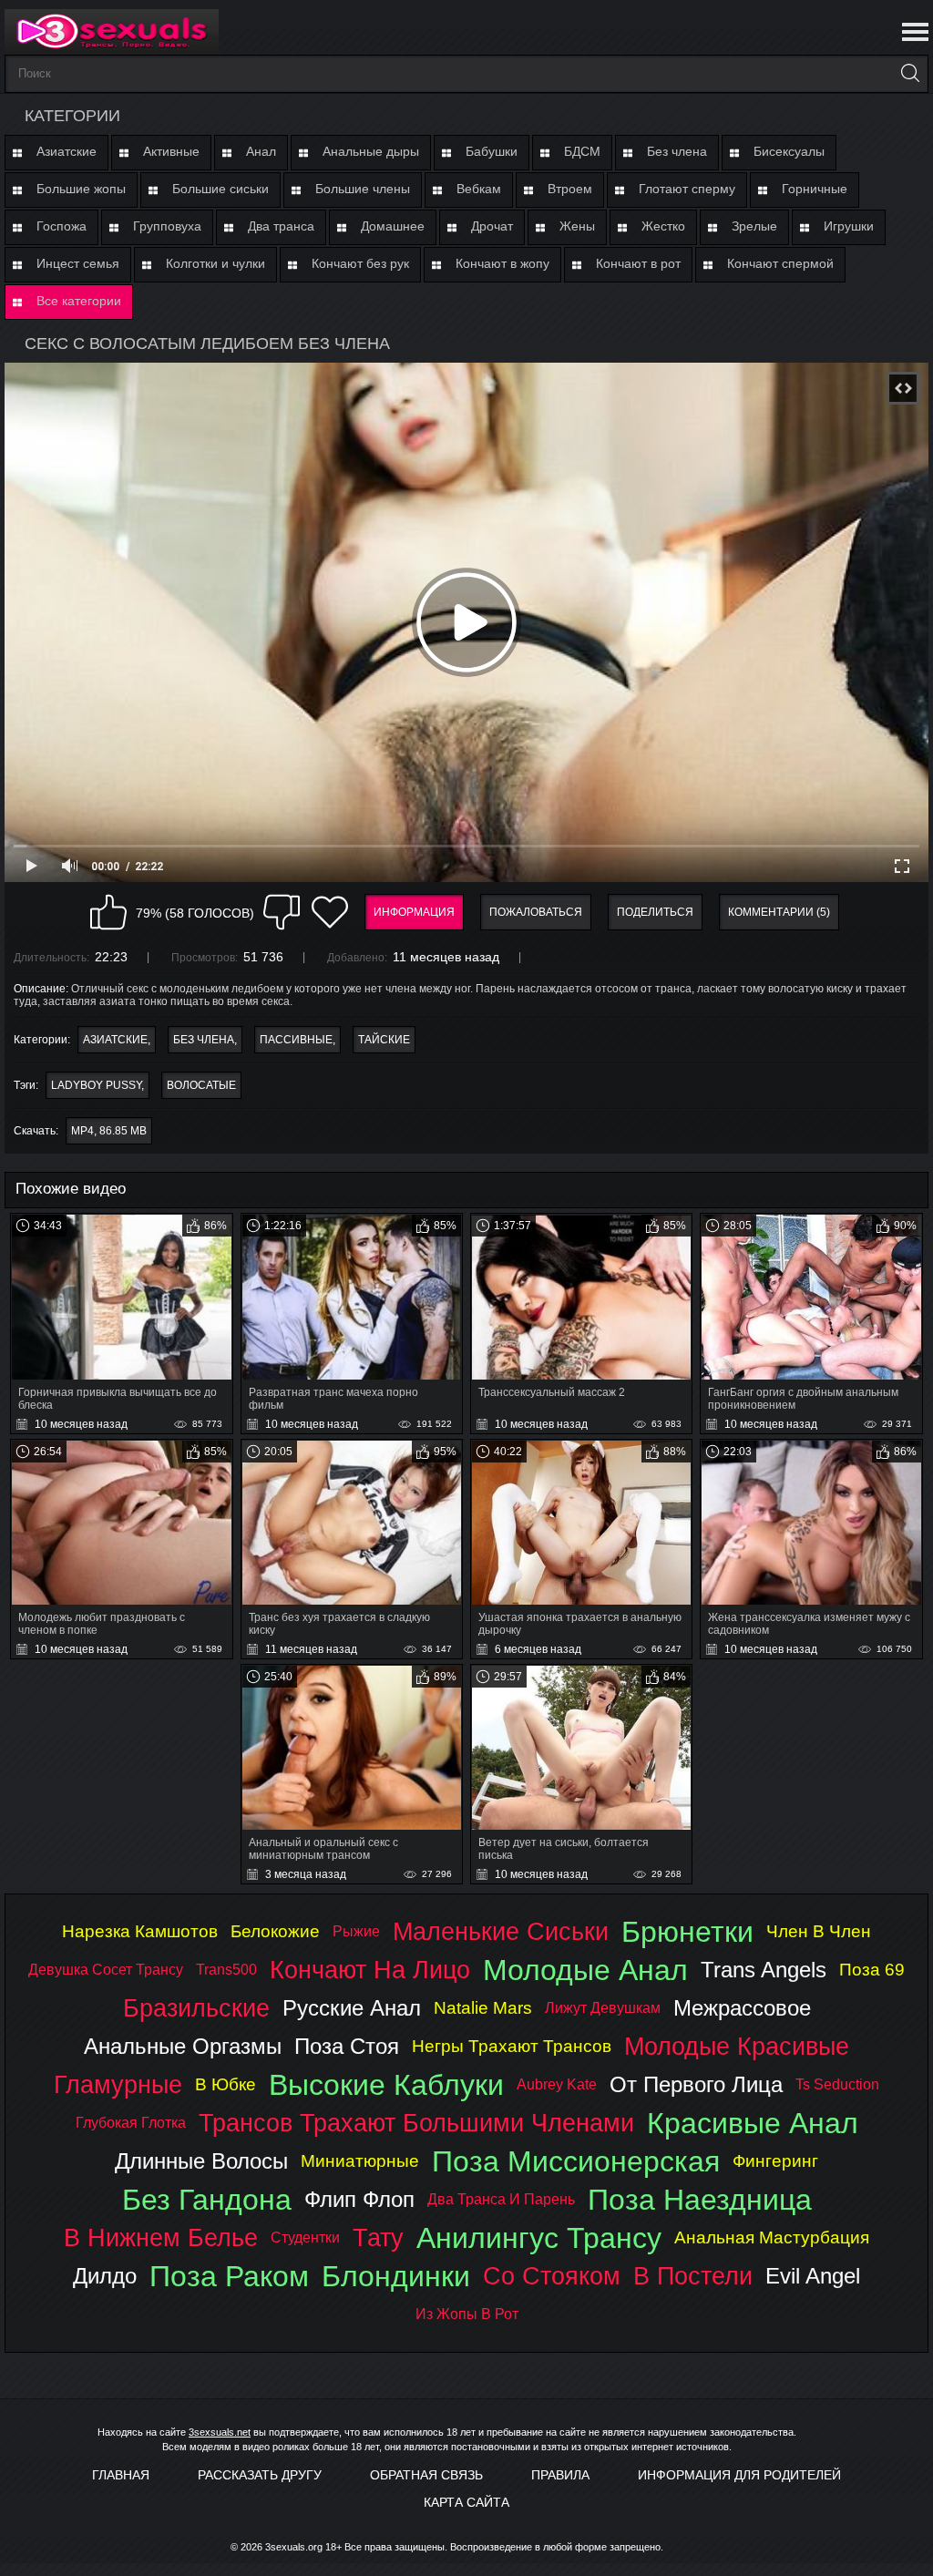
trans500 (226, 1970)
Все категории (79, 301)
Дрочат (492, 226)
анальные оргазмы (183, 2046)
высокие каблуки (386, 2085)
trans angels (764, 1970)
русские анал (352, 2008)
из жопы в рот (467, 2314)
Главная (121, 2475)
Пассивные (296, 1040)
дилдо (105, 2276)
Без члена (677, 151)
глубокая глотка (131, 2123)
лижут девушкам (603, 2008)
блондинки (396, 2276)
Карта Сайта (466, 2502)
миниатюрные (360, 2161)
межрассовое (742, 2008)
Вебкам (479, 189)
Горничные (815, 189)
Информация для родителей (739, 2475)
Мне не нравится (282, 912)
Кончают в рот (638, 263)
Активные (171, 151)
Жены (577, 226)
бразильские (196, 2008)
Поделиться (655, 912)
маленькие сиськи (501, 1931)
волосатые (201, 1085)
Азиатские (67, 151)
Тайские (384, 1040)
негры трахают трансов (512, 2046)
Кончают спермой (780, 263)
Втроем (570, 189)
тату (378, 2237)
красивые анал (753, 2123)
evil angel (813, 2276)
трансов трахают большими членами (416, 2123)
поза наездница (700, 2200)
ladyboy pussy (96, 1085)
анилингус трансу (539, 2238)
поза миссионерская (576, 2161)
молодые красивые (737, 2046)
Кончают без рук (360, 263)
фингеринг (775, 2161)
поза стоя (347, 2046)
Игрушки (849, 226)
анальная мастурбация (772, 2237)
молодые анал (585, 1970)
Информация (414, 912)
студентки (305, 2237)
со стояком (552, 2276)
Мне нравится (108, 912)
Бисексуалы (789, 151)
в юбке (226, 2084)
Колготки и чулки (215, 263)
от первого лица (696, 2084)
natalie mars (483, 2008)
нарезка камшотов (140, 1931)
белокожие (275, 1931)
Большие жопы (81, 189)
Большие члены (363, 189)
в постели (693, 2276)
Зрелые (754, 226)
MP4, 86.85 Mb (109, 1131)
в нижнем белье (161, 2237)
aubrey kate (557, 2084)
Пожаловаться (536, 912)
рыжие (356, 1931)
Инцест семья (78, 263)
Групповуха (167, 226)
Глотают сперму (687, 189)
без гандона (207, 2200)
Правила (560, 2475)
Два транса (281, 226)
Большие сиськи (220, 189)
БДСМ (582, 151)
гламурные (118, 2084)
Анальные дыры (371, 151)
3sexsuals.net (220, 2432)
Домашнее (393, 226)
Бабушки (492, 151)
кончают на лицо (370, 1970)
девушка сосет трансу (106, 1970)
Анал (261, 151)
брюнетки (687, 1932)
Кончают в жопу (502, 263)
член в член (819, 1931)
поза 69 (872, 1970)
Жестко (663, 226)
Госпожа (62, 226)
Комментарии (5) (779, 912)
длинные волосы (201, 2161)
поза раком (229, 2276)
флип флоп (359, 2199)
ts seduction (837, 2084)
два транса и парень (501, 2199)
